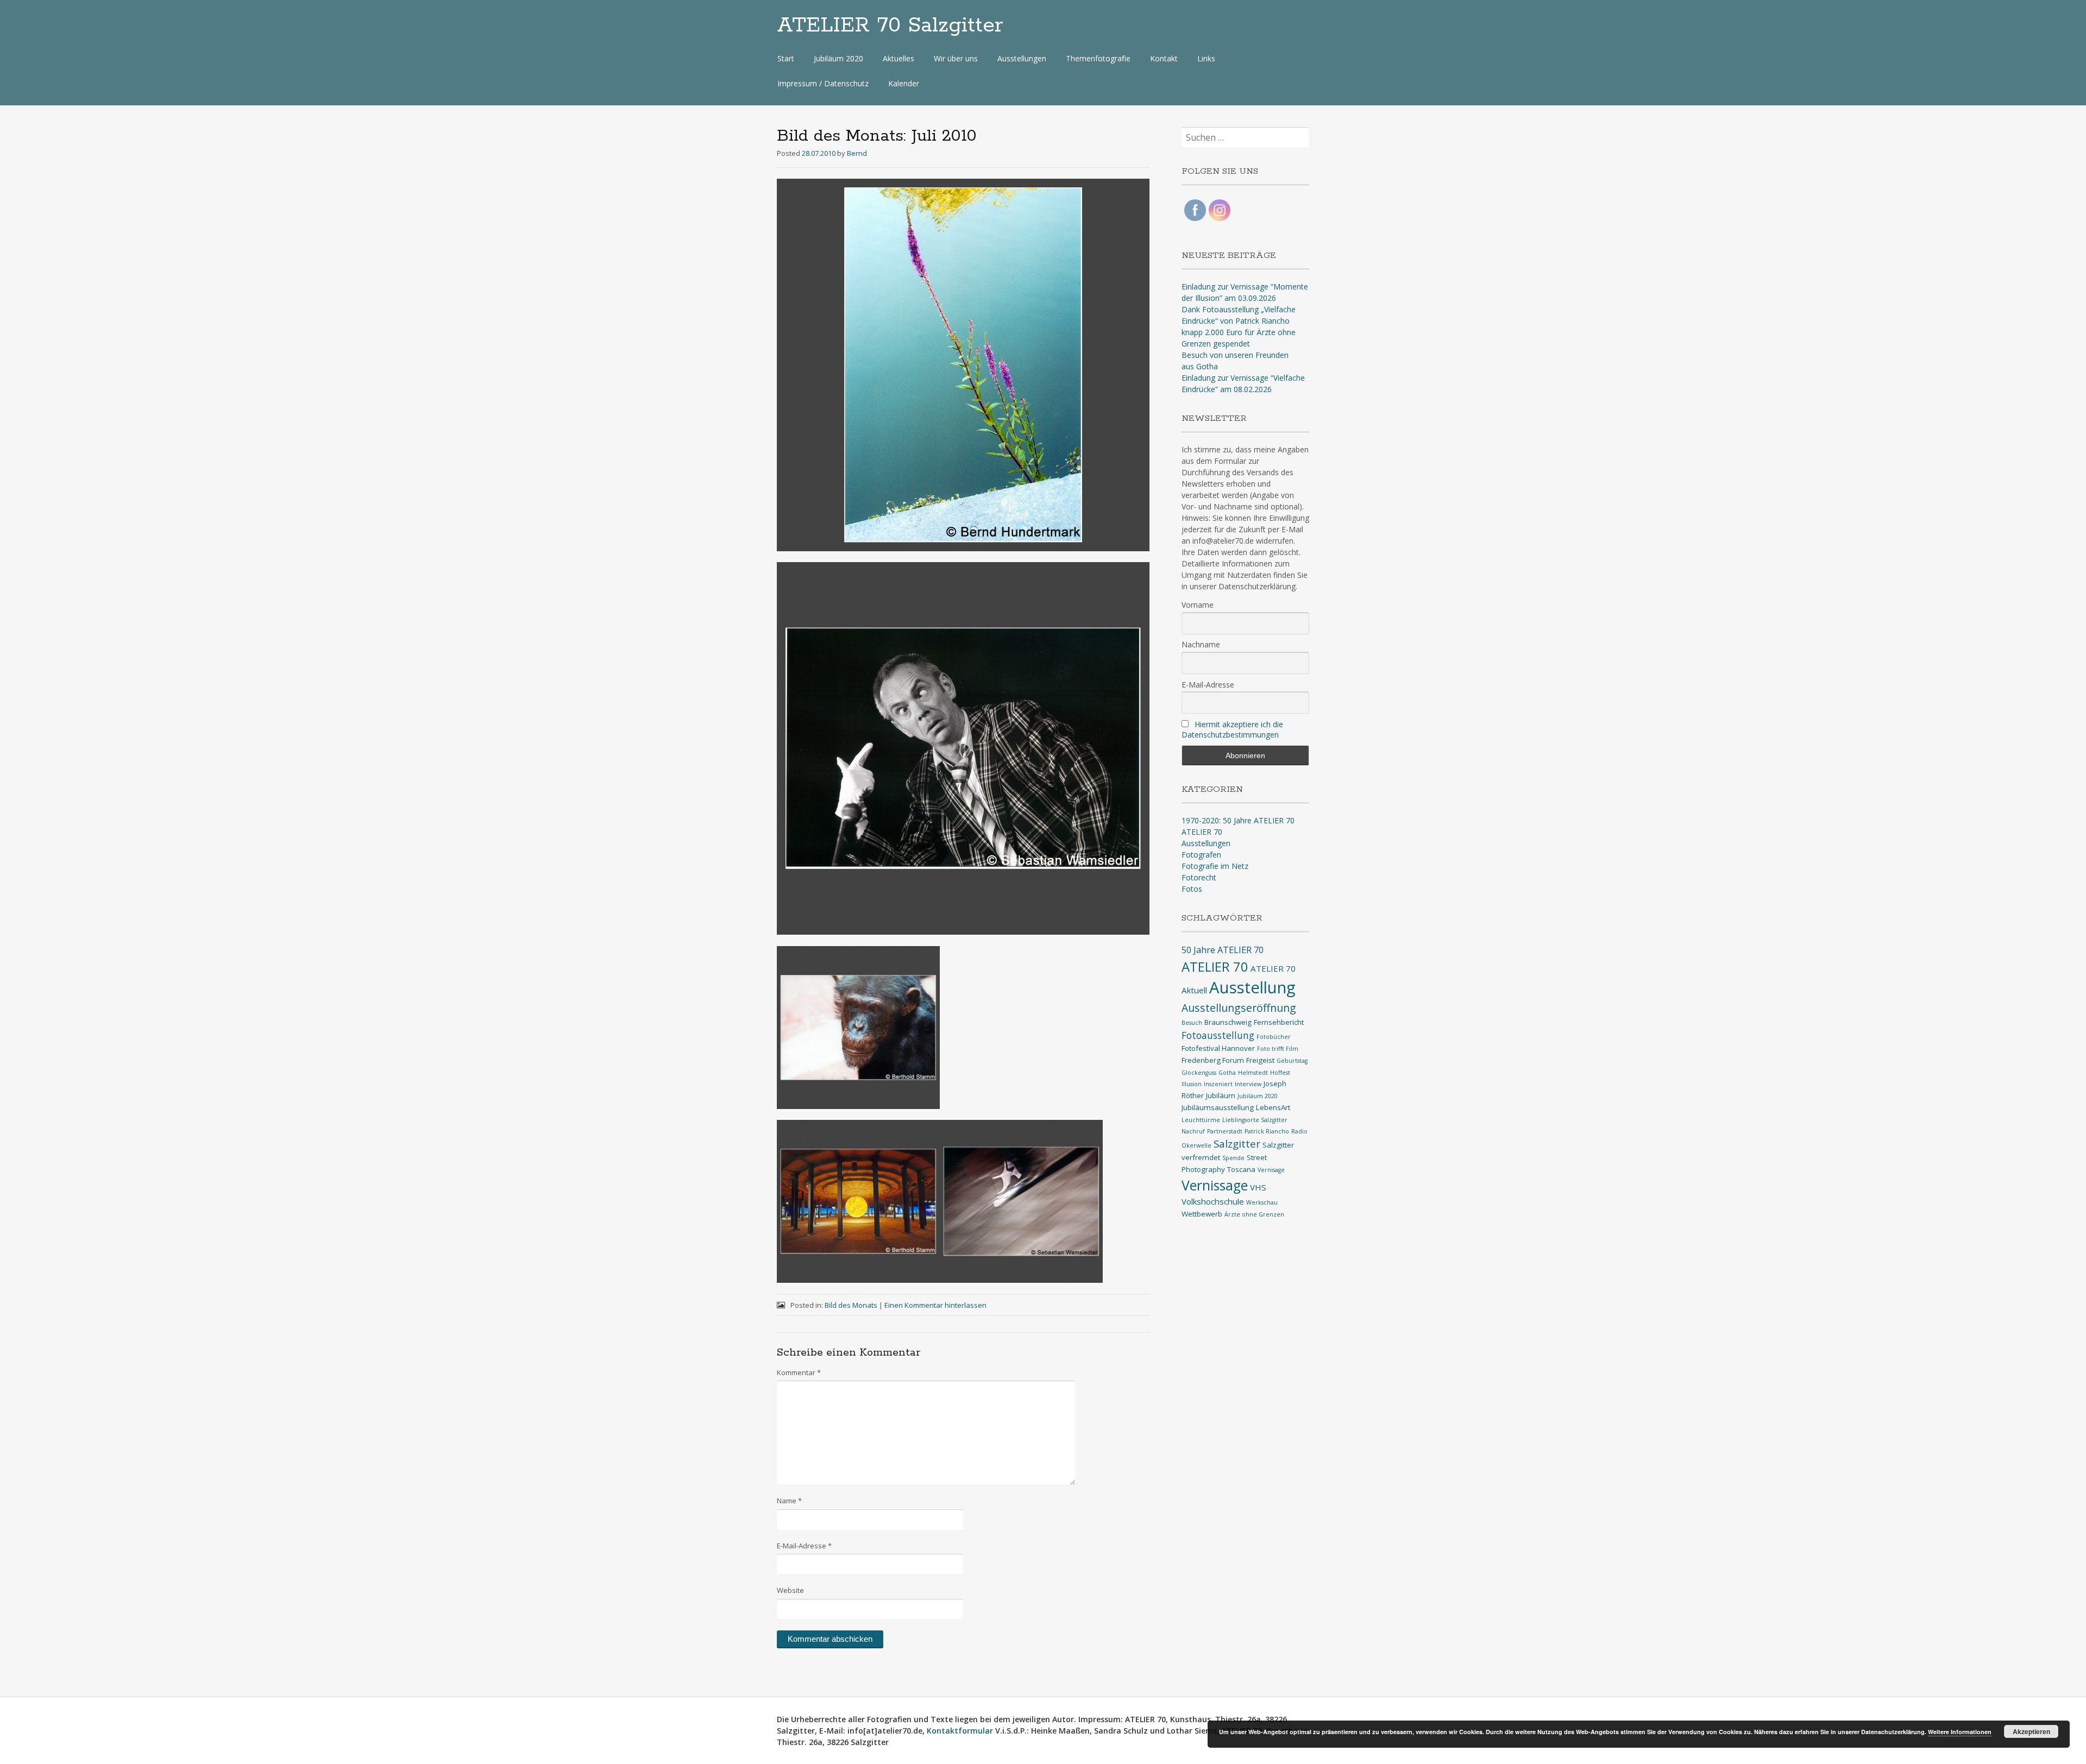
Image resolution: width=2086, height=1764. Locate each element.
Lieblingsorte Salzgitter (1255, 1120)
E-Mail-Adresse (804, 1546)
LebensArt (1273, 1107)
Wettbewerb (1202, 1214)
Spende (1233, 1158)
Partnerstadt (1225, 1131)
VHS (1258, 1187)
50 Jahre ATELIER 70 (1223, 950)
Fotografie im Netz (1215, 866)
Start (786, 58)
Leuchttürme (1201, 1120)
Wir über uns (956, 58)
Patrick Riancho (1267, 1131)
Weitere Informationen (1960, 1732)
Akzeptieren (2031, 1731)
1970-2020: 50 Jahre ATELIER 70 (1238, 820)
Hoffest (1280, 1073)
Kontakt (1164, 58)
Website (790, 1590)
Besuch (1192, 1023)
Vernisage (1271, 1170)
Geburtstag (1292, 1061)
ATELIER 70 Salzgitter (890, 26)
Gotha (1227, 1073)
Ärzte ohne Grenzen (1254, 1214)
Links (1206, 58)
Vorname (1198, 605)
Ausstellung (1252, 987)
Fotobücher (1274, 1037)
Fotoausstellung (1218, 1035)
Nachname (1201, 644)
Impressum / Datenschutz (823, 83)
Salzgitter (1237, 1144)
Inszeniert (1218, 1084)
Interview (1248, 1084)
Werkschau (1262, 1202)
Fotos (1192, 889)
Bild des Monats (851, 1305)
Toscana (1241, 1169)
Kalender (904, 83)
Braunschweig (1228, 1022)
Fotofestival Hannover (1218, 1048)
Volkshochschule (1213, 1201)
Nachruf (1193, 1131)
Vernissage (1215, 1185)
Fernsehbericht (1279, 1022)
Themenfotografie (1098, 58)
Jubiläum (1221, 1095)
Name (789, 1501)
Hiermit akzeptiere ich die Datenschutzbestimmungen (1232, 729)
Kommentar (799, 1372)
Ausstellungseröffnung (1239, 1008)
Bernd (857, 153)
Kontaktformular (960, 1731)
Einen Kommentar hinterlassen (935, 1305)
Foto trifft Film (1278, 1049)
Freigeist (1260, 1060)
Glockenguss (1199, 1073)
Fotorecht (1199, 877)
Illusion (1192, 1084)
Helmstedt (1253, 1073)
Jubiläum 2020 (838, 58)
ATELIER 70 (1202, 832)
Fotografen (1201, 855)
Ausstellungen (1022, 58)
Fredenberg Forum (1213, 1060)
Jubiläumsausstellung (1218, 1107)
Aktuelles (899, 58)
